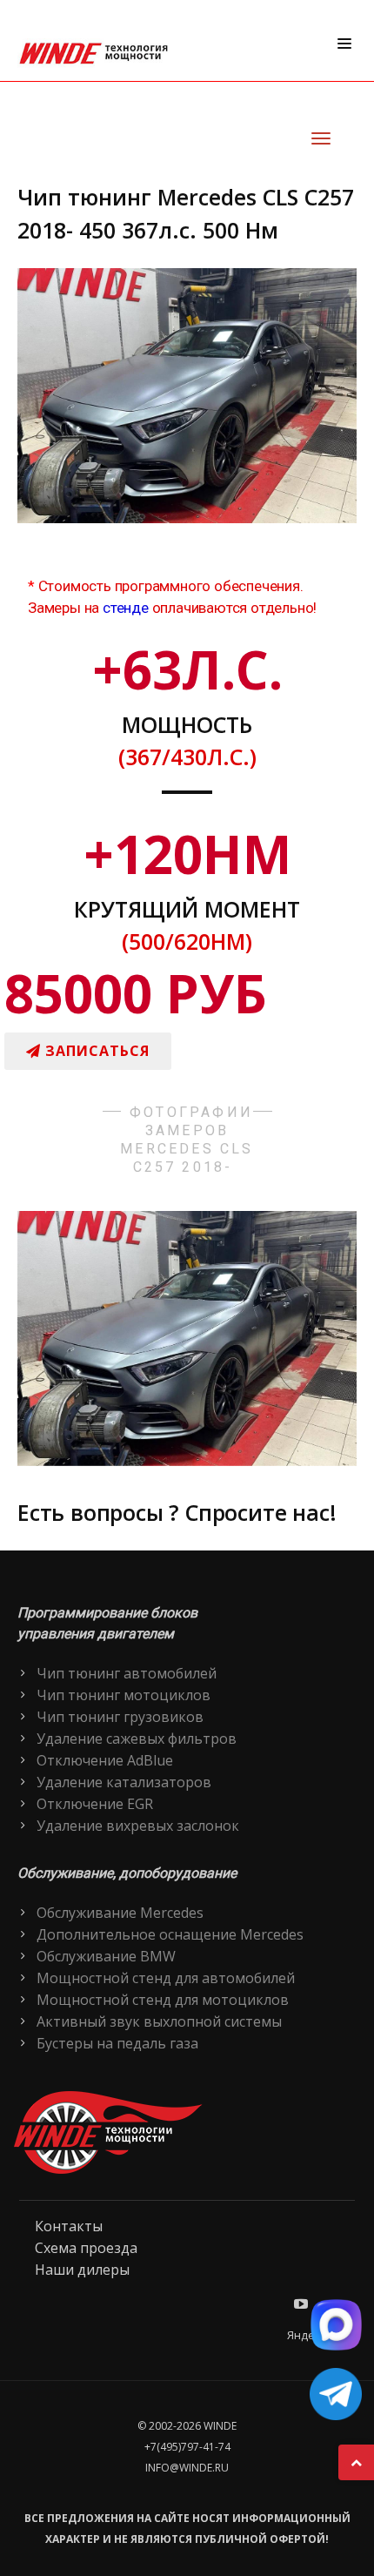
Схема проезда (86, 2248)
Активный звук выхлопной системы (159, 2021)
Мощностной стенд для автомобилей (166, 1978)
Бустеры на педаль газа (117, 2043)
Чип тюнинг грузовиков (120, 1717)
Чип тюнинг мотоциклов (124, 1695)
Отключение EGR (95, 1804)
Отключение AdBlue (105, 1760)
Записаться (95, 1051)
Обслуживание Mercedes (120, 1913)
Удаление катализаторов (124, 1782)
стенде (126, 608)
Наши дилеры (82, 2270)
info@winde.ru (187, 2468)
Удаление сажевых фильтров (137, 1739)
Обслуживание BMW (106, 1956)
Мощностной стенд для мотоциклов (163, 2000)
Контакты (69, 2226)
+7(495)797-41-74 (187, 2447)
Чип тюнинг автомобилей (127, 1673)
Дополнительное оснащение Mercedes (170, 1934)
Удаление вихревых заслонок (138, 1826)
